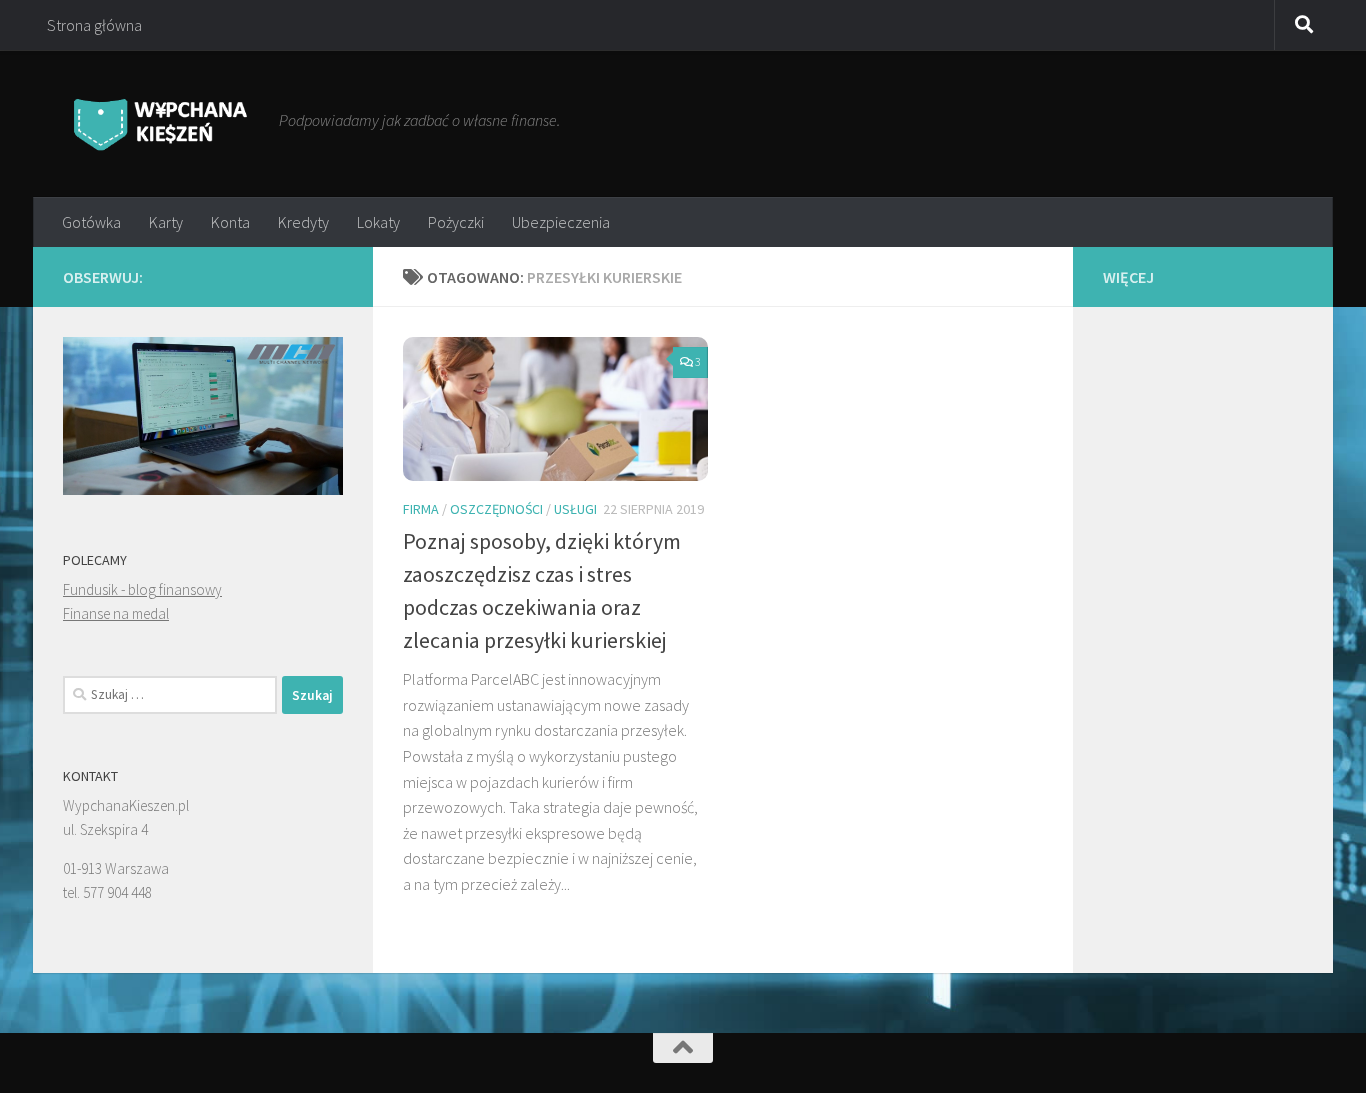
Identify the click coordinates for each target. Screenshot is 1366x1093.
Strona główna (94, 25)
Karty (166, 222)
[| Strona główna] (161, 123)
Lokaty (378, 222)
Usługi (575, 509)
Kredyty (303, 222)
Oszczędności (496, 509)
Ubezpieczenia (561, 222)
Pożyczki (456, 222)
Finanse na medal (116, 613)
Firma (421, 509)
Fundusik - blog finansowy (142, 589)
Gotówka (91, 222)
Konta (230, 222)
